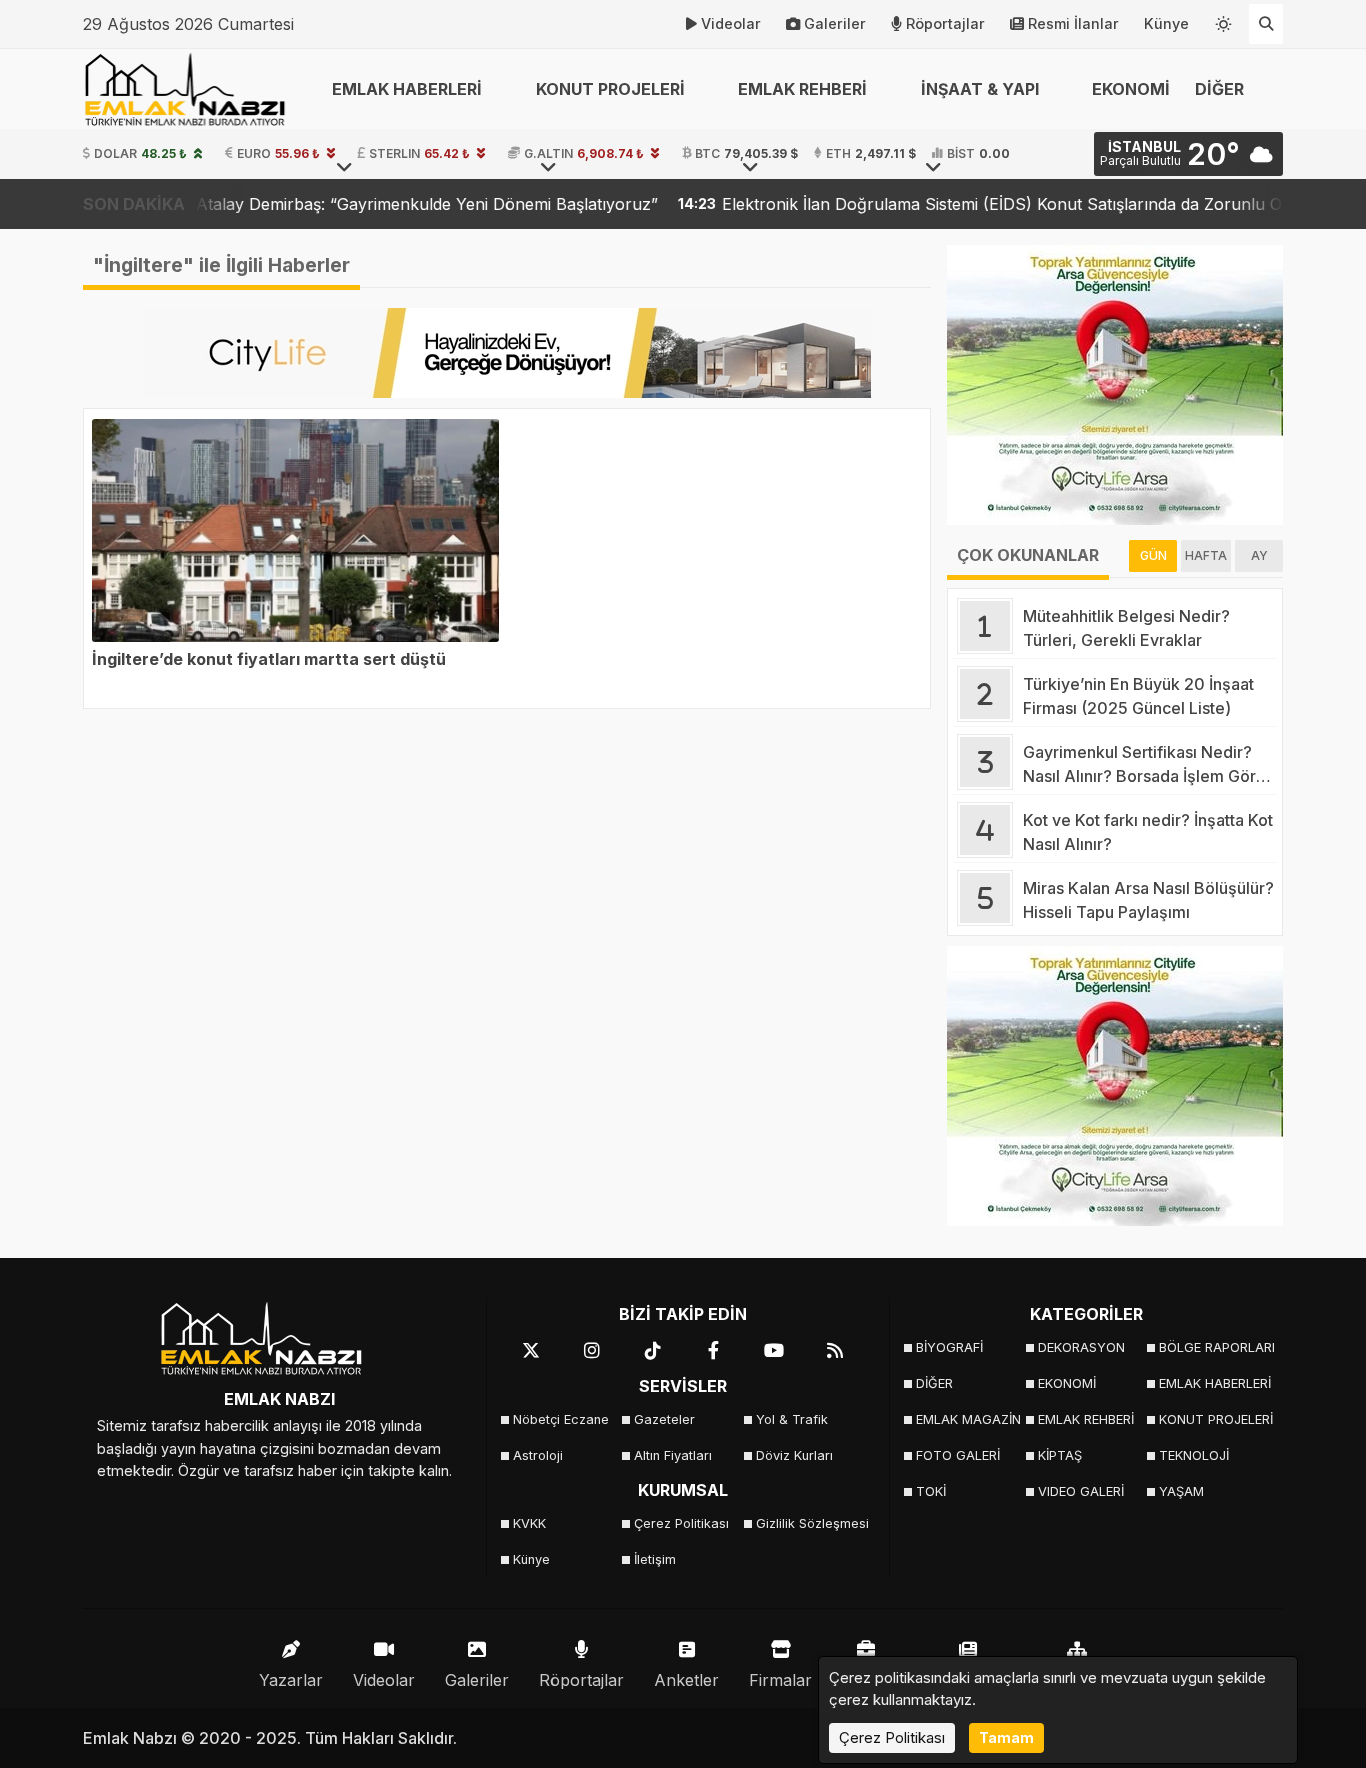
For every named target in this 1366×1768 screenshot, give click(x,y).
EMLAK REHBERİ (1086, 1419)
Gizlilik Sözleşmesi (810, 1523)
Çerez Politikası (681, 1523)
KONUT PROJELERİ (1213, 1419)
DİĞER (934, 1383)
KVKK (529, 1523)
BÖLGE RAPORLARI (1213, 1347)
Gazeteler (664, 1419)
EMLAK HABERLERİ (1213, 1383)
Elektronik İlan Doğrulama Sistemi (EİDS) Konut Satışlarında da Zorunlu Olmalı (932, 204)
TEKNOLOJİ (1194, 1455)
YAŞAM (1181, 1491)
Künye (1166, 23)
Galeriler (835, 23)
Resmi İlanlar (1073, 23)
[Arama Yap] (1266, 24)
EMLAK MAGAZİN (968, 1419)
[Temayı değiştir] (1224, 20)
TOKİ (931, 1491)
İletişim (655, 1559)
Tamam (1006, 1737)
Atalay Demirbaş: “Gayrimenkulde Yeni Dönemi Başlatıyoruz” (339, 204)
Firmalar (780, 1680)
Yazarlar (291, 1680)
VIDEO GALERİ (1081, 1491)
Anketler (686, 1680)
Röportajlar (945, 23)
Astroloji (538, 1455)
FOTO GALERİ (958, 1455)
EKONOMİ (1131, 89)
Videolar (731, 23)
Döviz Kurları (794, 1455)
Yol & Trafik (792, 1419)
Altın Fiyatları (673, 1455)
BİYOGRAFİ (949, 1347)
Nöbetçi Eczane (561, 1419)
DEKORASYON (1081, 1347)
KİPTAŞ (1060, 1455)
